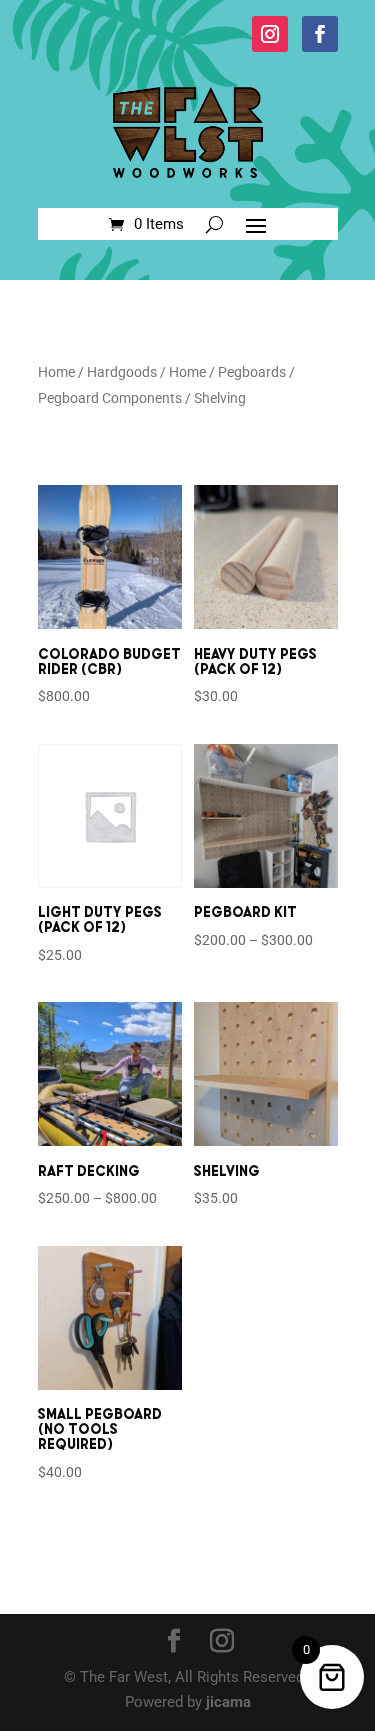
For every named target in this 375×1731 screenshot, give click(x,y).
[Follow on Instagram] (270, 34)
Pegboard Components (110, 398)
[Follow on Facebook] (320, 34)
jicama (228, 1702)
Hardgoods (122, 372)
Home (56, 372)
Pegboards (252, 372)
